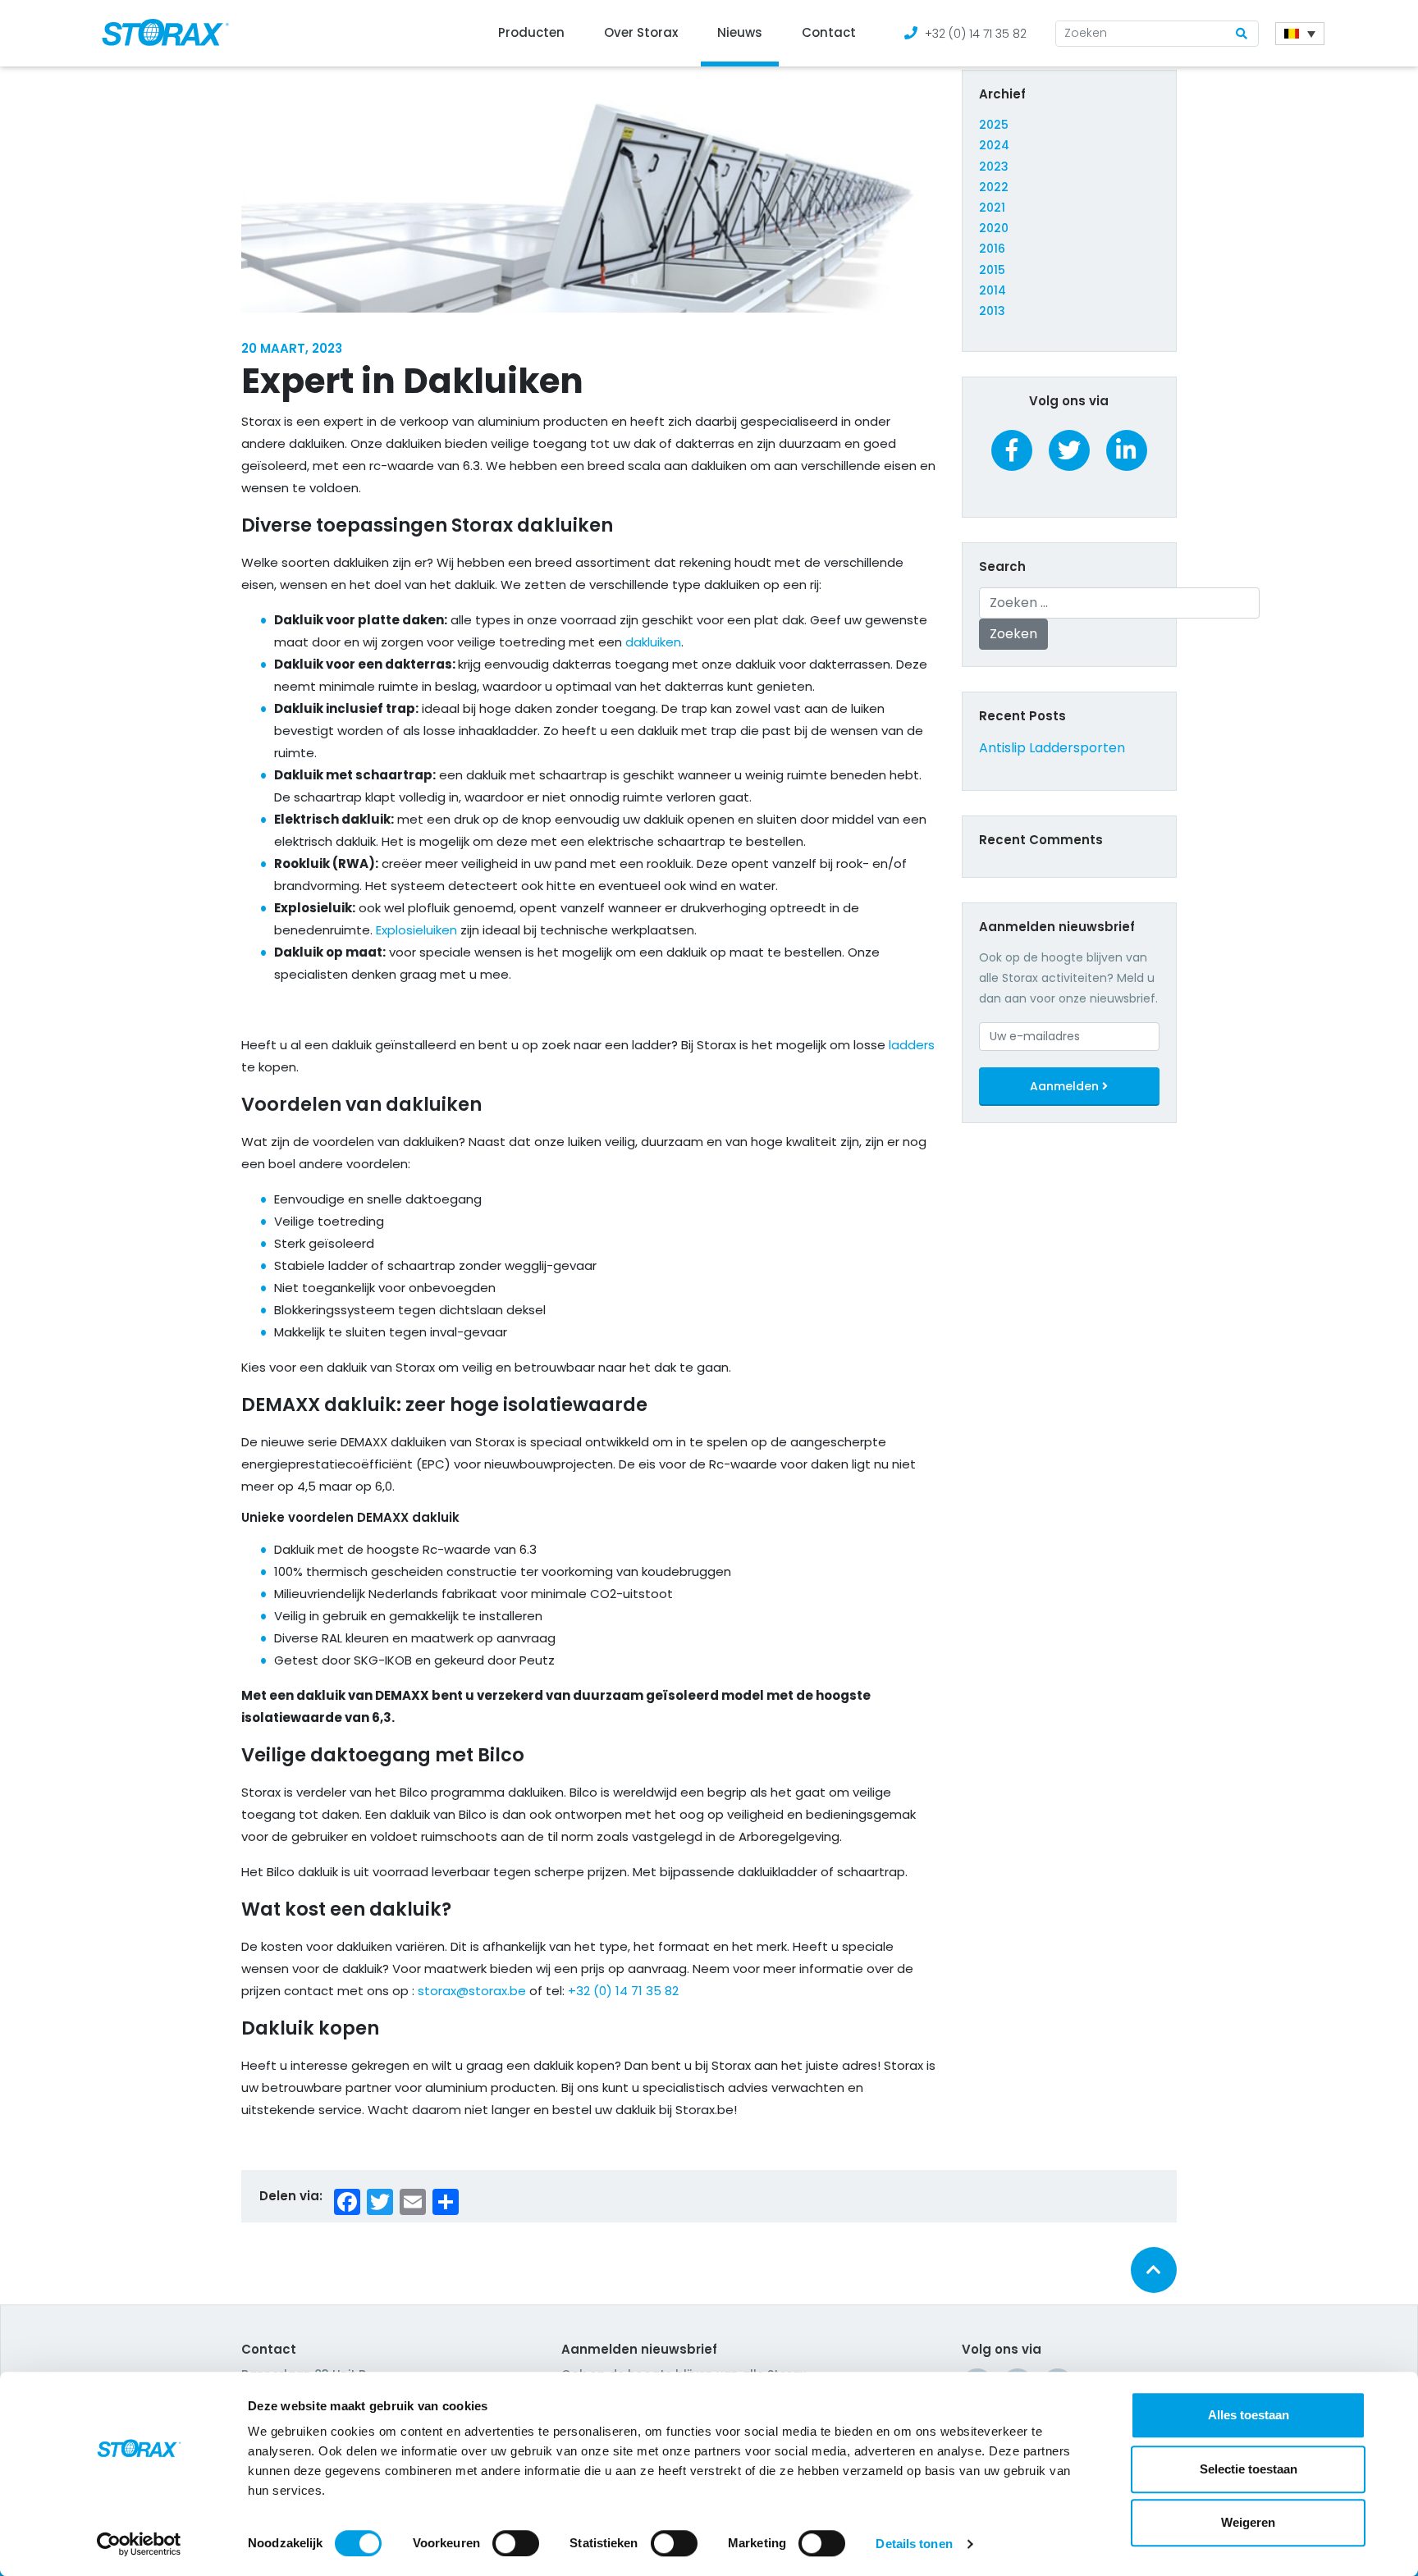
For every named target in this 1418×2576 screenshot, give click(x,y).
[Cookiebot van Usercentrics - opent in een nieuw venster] (139, 2544)
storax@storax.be (472, 1991)
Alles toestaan (1249, 2415)
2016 (992, 249)
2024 (994, 145)
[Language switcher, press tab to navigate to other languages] (1300, 34)
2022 (994, 187)
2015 (992, 270)
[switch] (516, 2543)
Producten (531, 32)
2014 (993, 290)
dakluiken (653, 642)
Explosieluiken (416, 930)
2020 (994, 228)
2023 (994, 167)
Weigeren (1248, 2522)
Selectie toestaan (1249, 2469)
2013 (992, 311)
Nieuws (740, 32)
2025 (994, 125)
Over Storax (641, 32)
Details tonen (914, 2544)
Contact (829, 32)
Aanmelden (1066, 1086)
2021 (992, 208)
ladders (912, 1045)
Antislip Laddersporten (1052, 748)
